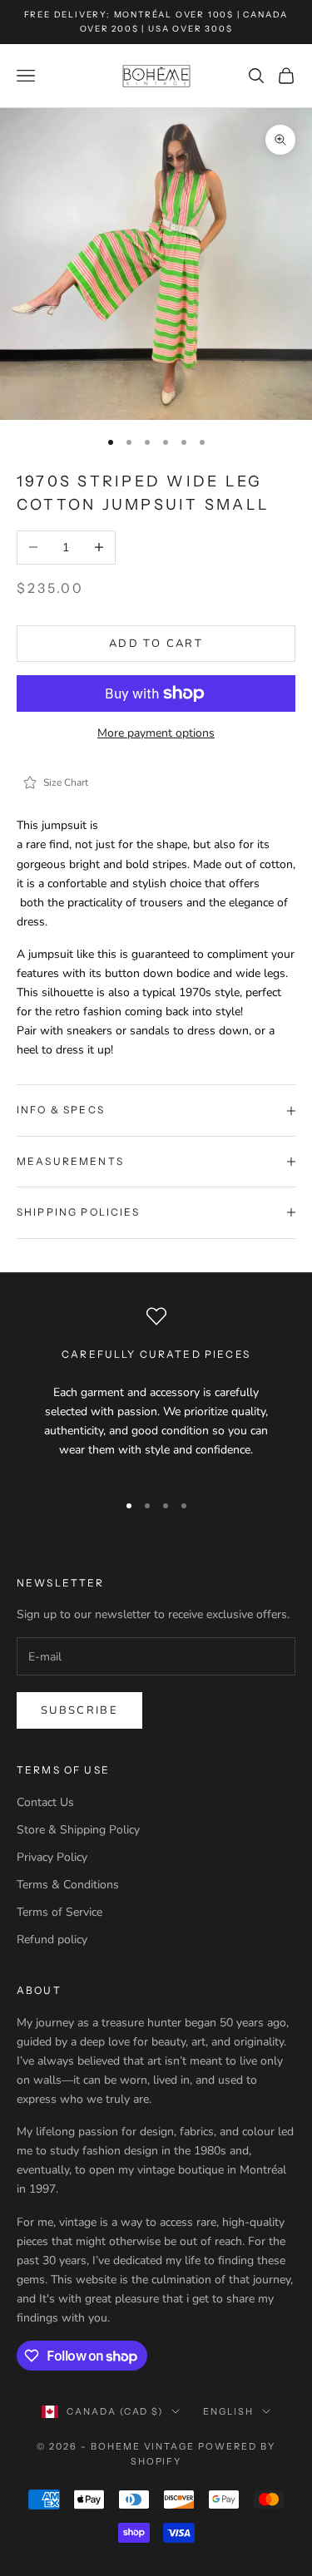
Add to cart (156, 644)
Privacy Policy (52, 1857)
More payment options (156, 733)
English (228, 2411)
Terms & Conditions (68, 1885)
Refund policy (52, 1939)
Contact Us (45, 1802)
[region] (156, 1392)
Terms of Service (59, 1912)
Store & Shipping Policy (78, 1830)
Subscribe (79, 1710)
